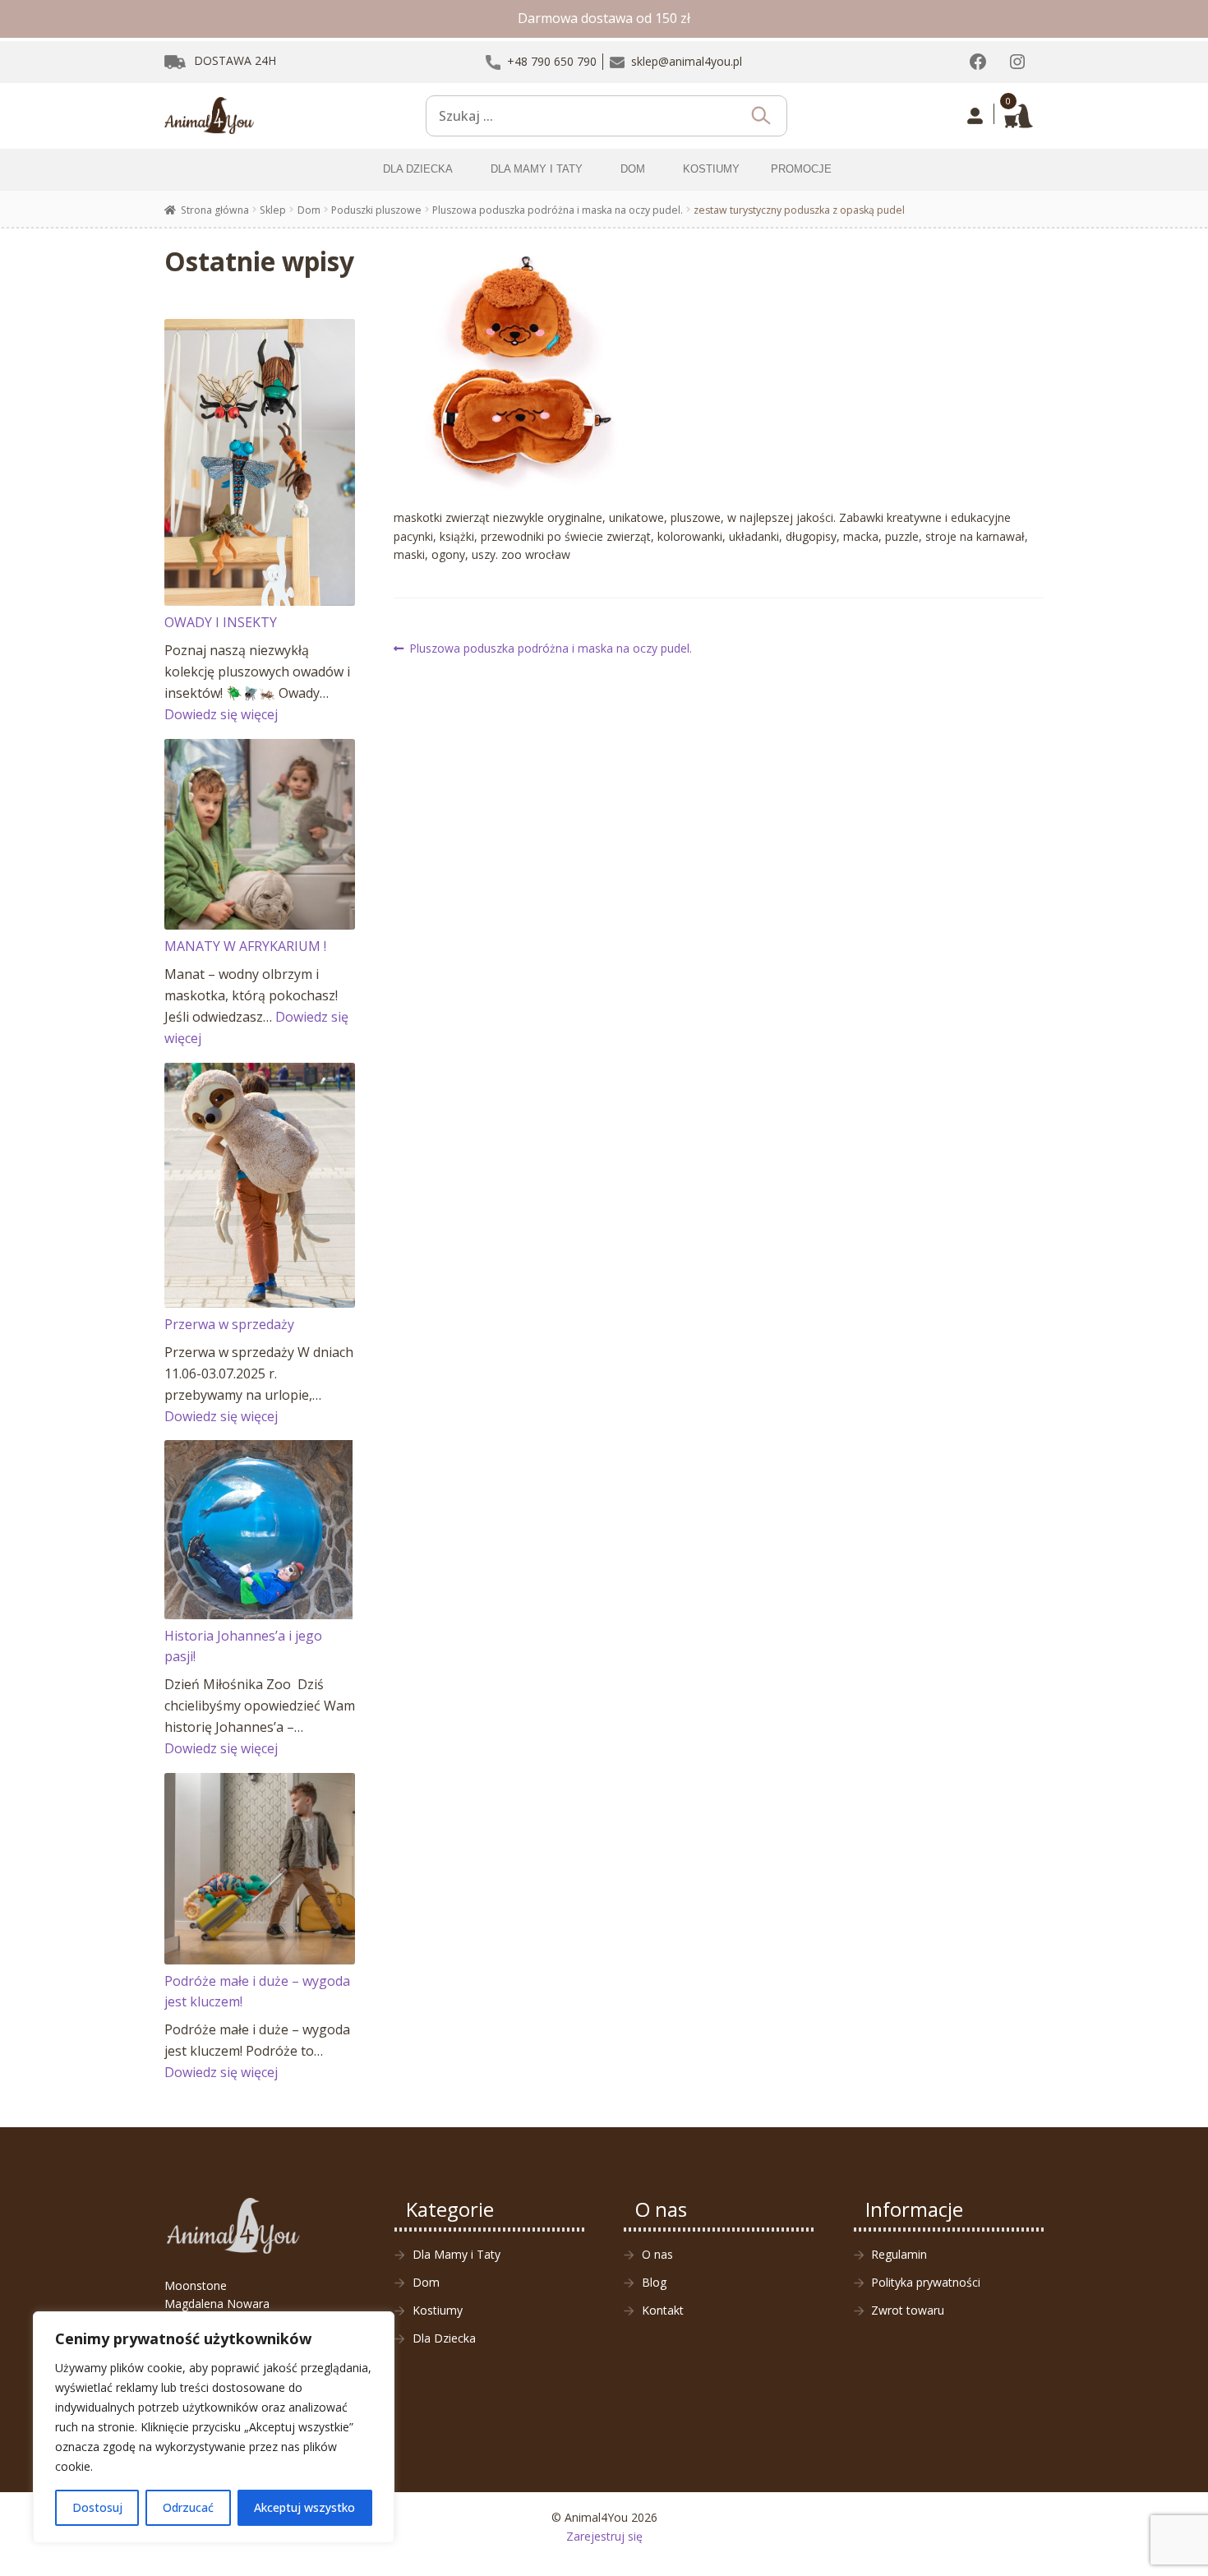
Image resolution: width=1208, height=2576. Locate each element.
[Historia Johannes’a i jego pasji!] (260, 1529)
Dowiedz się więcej (221, 714)
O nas (657, 2254)
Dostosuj (97, 2507)
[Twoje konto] (975, 116)
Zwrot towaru (908, 2310)
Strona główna (215, 210)
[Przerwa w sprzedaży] (260, 1185)
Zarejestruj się (604, 2536)
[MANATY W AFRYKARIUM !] (260, 835)
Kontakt (663, 2310)
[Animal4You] (210, 116)
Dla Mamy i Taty (456, 2254)
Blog (654, 2282)
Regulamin (899, 2254)
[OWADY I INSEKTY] (260, 462)
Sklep (273, 210)
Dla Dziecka (444, 2338)
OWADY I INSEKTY (221, 622)
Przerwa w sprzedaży (229, 1324)
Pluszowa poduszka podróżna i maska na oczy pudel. (558, 210)
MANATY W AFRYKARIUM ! (245, 946)
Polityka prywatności (926, 2282)
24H (235, 60)
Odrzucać (188, 2507)
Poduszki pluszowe (376, 210)
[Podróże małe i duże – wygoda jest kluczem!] (260, 1869)
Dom (309, 210)
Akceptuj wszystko (304, 2507)
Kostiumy (438, 2310)
